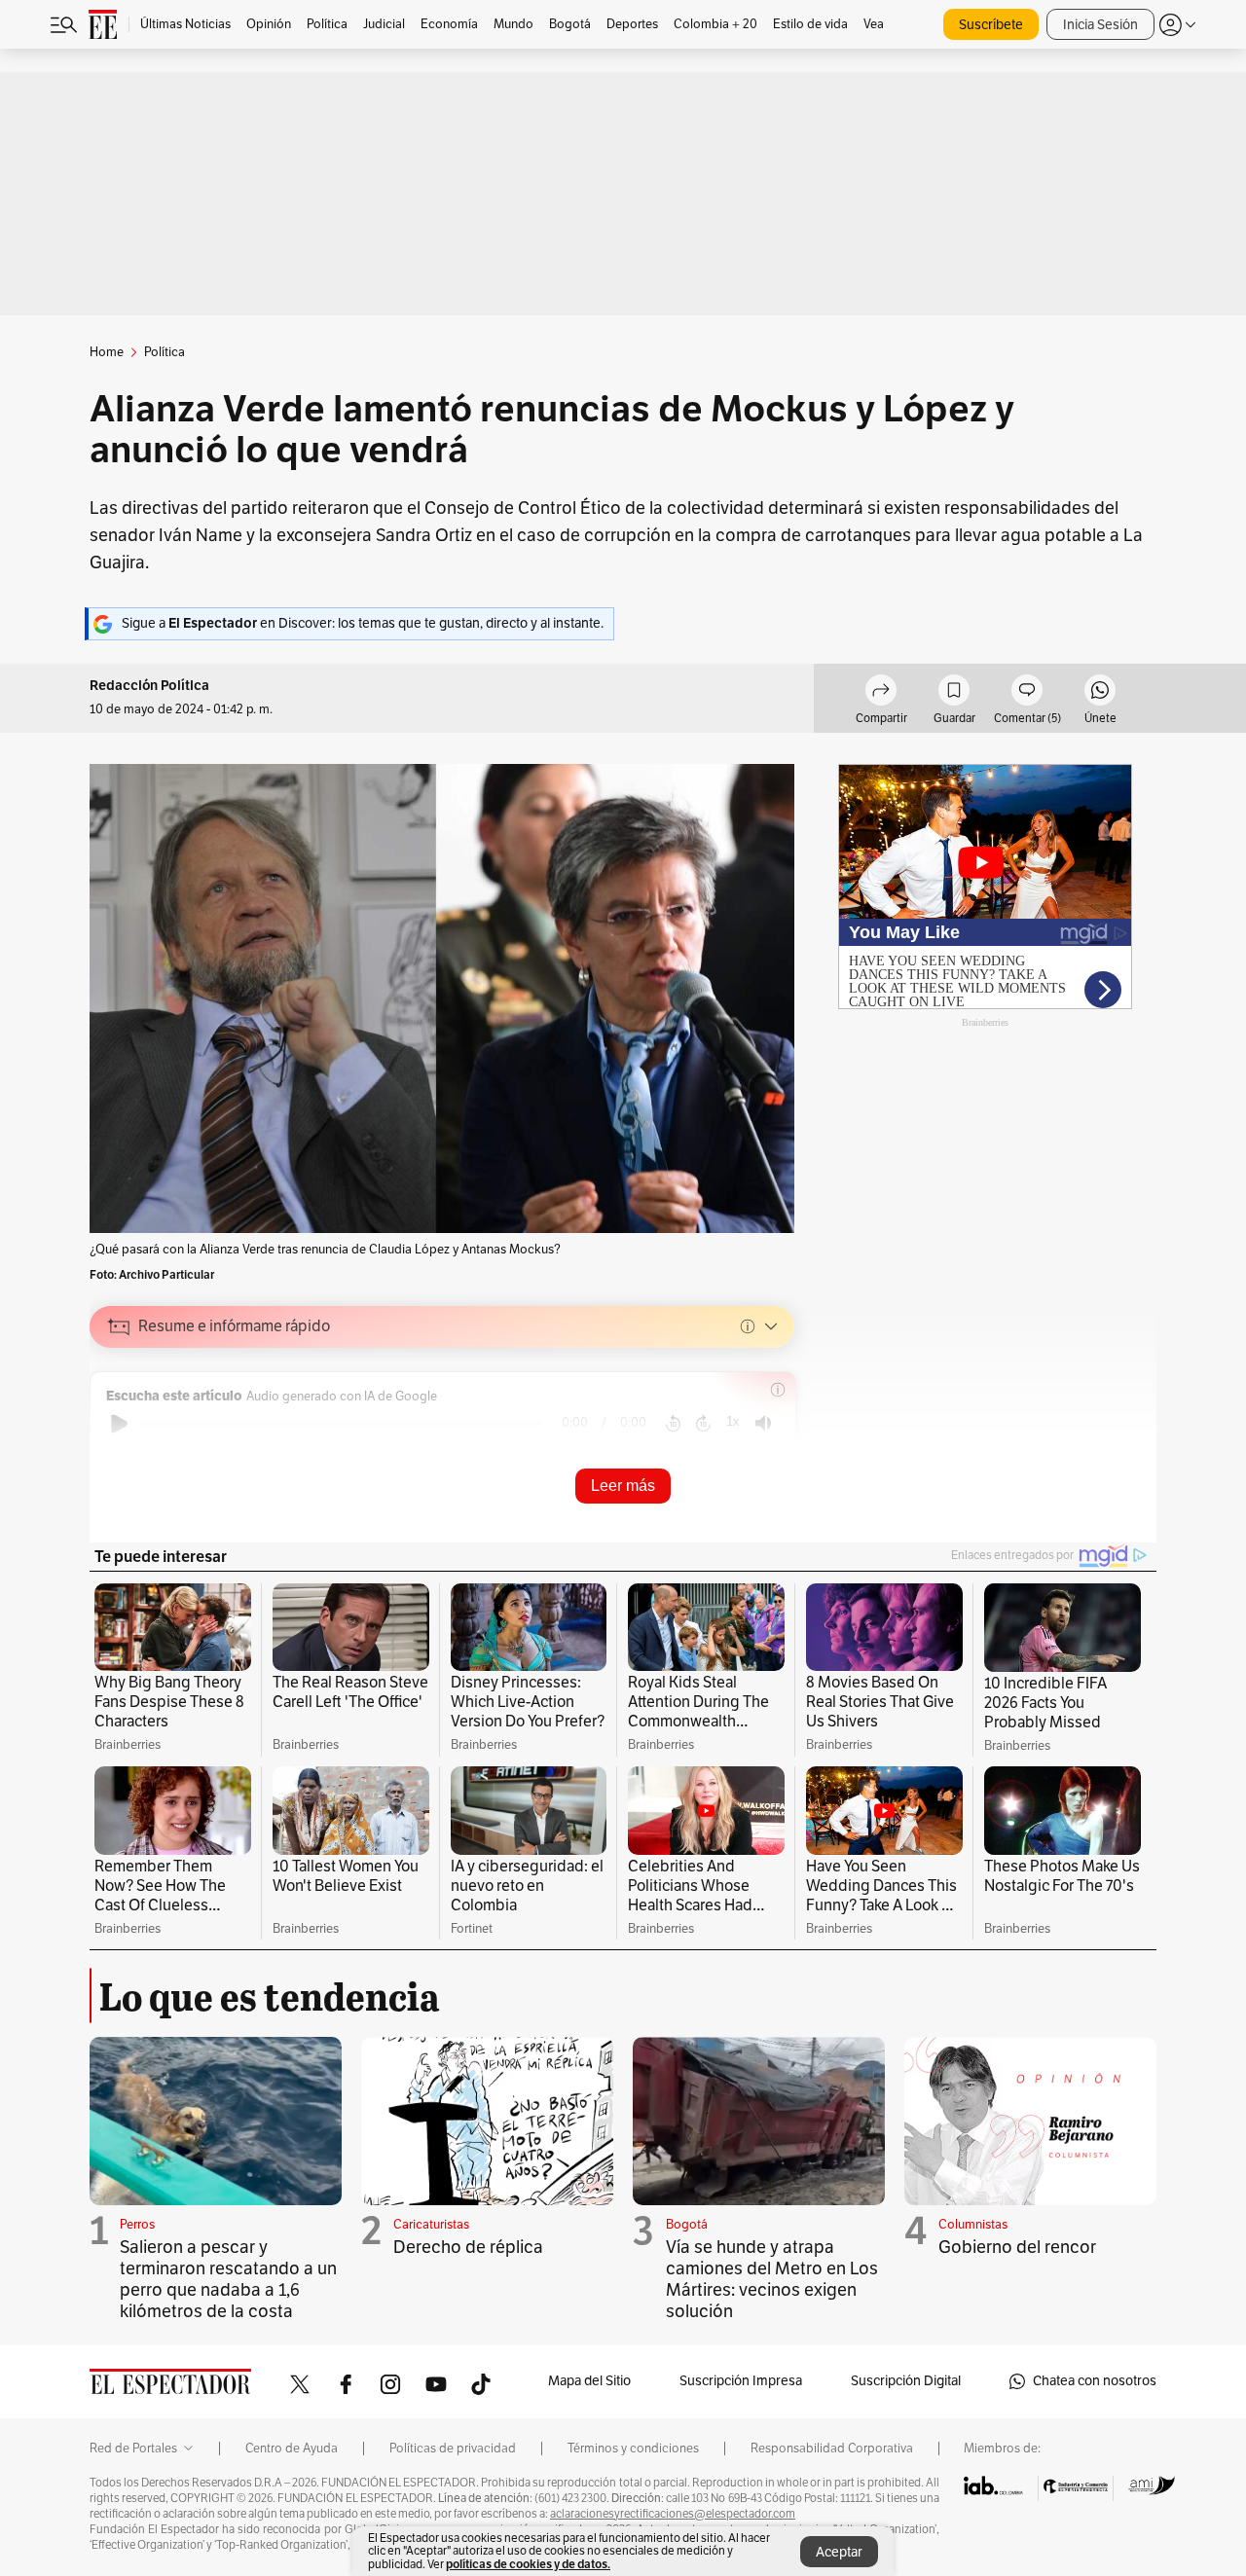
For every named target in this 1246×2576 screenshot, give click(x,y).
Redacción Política (149, 686)
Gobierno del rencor (1017, 2247)
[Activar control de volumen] (763, 1423)
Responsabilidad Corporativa (832, 2449)
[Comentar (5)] (1027, 693)
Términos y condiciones (633, 2449)
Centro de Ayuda (292, 2449)
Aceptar (839, 2552)
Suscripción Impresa (741, 2381)
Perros (137, 2225)
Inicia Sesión (1100, 25)
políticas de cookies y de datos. (528, 2564)
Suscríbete (991, 25)
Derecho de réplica (468, 2247)
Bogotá (687, 2225)
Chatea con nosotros (1095, 2381)
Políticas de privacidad (453, 2449)
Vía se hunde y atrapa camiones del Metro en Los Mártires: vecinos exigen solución (772, 2279)
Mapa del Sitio (589, 2381)
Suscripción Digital (906, 2381)
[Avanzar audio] (703, 1424)
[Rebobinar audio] (673, 1424)
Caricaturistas (431, 2225)
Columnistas (973, 2225)
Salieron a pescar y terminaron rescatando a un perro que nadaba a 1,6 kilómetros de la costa (228, 2279)
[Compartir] (881, 693)
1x (733, 1421)
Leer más (623, 1486)
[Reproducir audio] (119, 1424)
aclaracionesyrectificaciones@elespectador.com (673, 2514)
